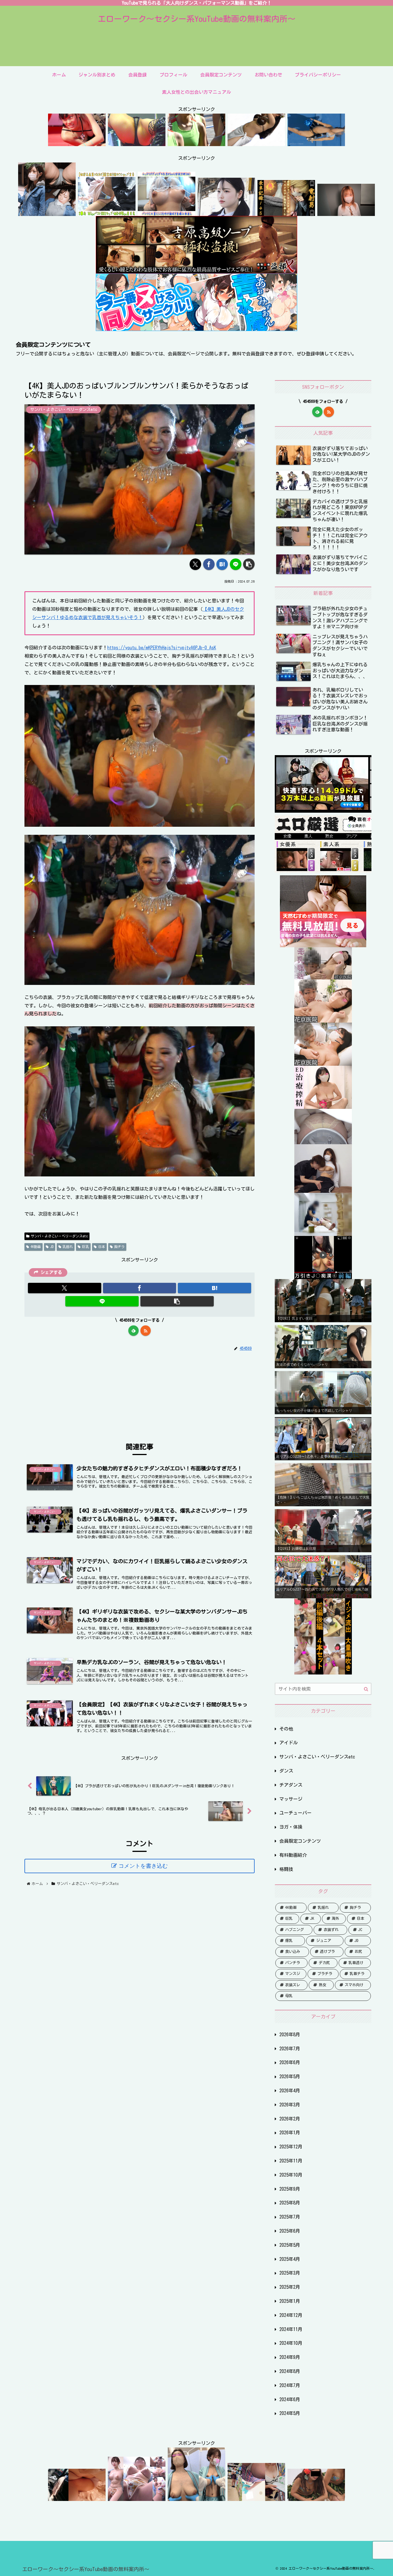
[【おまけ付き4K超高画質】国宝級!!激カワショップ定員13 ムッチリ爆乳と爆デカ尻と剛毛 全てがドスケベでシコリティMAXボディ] (107, 212)
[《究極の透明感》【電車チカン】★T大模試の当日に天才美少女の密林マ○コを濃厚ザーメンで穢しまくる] (226, 212)
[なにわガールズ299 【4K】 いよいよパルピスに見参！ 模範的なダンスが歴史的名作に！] (77, 142)
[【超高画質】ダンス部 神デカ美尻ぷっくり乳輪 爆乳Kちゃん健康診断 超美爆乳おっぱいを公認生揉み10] (137, 2497)
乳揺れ (68, 1247)
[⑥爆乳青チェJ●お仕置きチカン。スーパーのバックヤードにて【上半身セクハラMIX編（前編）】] (323, 1275)
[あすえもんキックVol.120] (316, 142)
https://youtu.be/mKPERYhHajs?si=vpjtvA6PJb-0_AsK (162, 648)
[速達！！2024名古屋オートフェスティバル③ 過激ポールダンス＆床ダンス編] (137, 142)
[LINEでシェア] (236, 564)
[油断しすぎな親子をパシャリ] (77, 2497)
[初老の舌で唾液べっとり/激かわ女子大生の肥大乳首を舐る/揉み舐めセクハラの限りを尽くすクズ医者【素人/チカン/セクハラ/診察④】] (323, 1018)
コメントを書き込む (143, 1866)
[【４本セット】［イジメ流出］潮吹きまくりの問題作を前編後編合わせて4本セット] (323, 1670)
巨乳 (85, 1247)
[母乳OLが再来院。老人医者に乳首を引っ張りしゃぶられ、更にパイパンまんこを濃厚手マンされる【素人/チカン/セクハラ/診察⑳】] (323, 975)
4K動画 (36, 1247)
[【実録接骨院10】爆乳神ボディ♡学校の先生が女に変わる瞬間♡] (323, 1189)
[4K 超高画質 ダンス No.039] (197, 142)
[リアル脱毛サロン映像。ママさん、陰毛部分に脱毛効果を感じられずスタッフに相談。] (323, 1232)
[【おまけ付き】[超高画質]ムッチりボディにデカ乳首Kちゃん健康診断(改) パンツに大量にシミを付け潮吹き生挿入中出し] (167, 212)
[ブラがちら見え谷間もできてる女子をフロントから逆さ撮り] (256, 2497)
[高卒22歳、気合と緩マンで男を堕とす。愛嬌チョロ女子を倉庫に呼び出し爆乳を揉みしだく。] (346, 212)
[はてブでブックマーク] (222, 564)
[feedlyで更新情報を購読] (133, 1331)
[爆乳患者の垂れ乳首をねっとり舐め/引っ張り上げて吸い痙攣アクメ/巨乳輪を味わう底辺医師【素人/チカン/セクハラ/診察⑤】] (323, 1061)
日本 (102, 1247)
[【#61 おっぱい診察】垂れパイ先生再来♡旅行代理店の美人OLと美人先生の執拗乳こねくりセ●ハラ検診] (197, 2497)
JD (52, 1247)
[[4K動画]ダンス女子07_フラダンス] (316, 2497)
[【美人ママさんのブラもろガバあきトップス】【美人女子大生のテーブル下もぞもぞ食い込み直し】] (323, 1140)
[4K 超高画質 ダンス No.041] (256, 142)
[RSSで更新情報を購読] (146, 1331)
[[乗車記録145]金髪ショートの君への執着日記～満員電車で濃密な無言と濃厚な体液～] (286, 212)
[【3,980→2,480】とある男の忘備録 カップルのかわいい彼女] (47, 212)
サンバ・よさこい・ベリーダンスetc (59, 1236)
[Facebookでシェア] (209, 564)
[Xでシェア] (195, 564)
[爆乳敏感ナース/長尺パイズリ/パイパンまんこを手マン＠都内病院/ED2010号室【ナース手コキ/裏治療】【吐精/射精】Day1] (323, 1105)
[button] (249, 564)
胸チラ (119, 1247)
